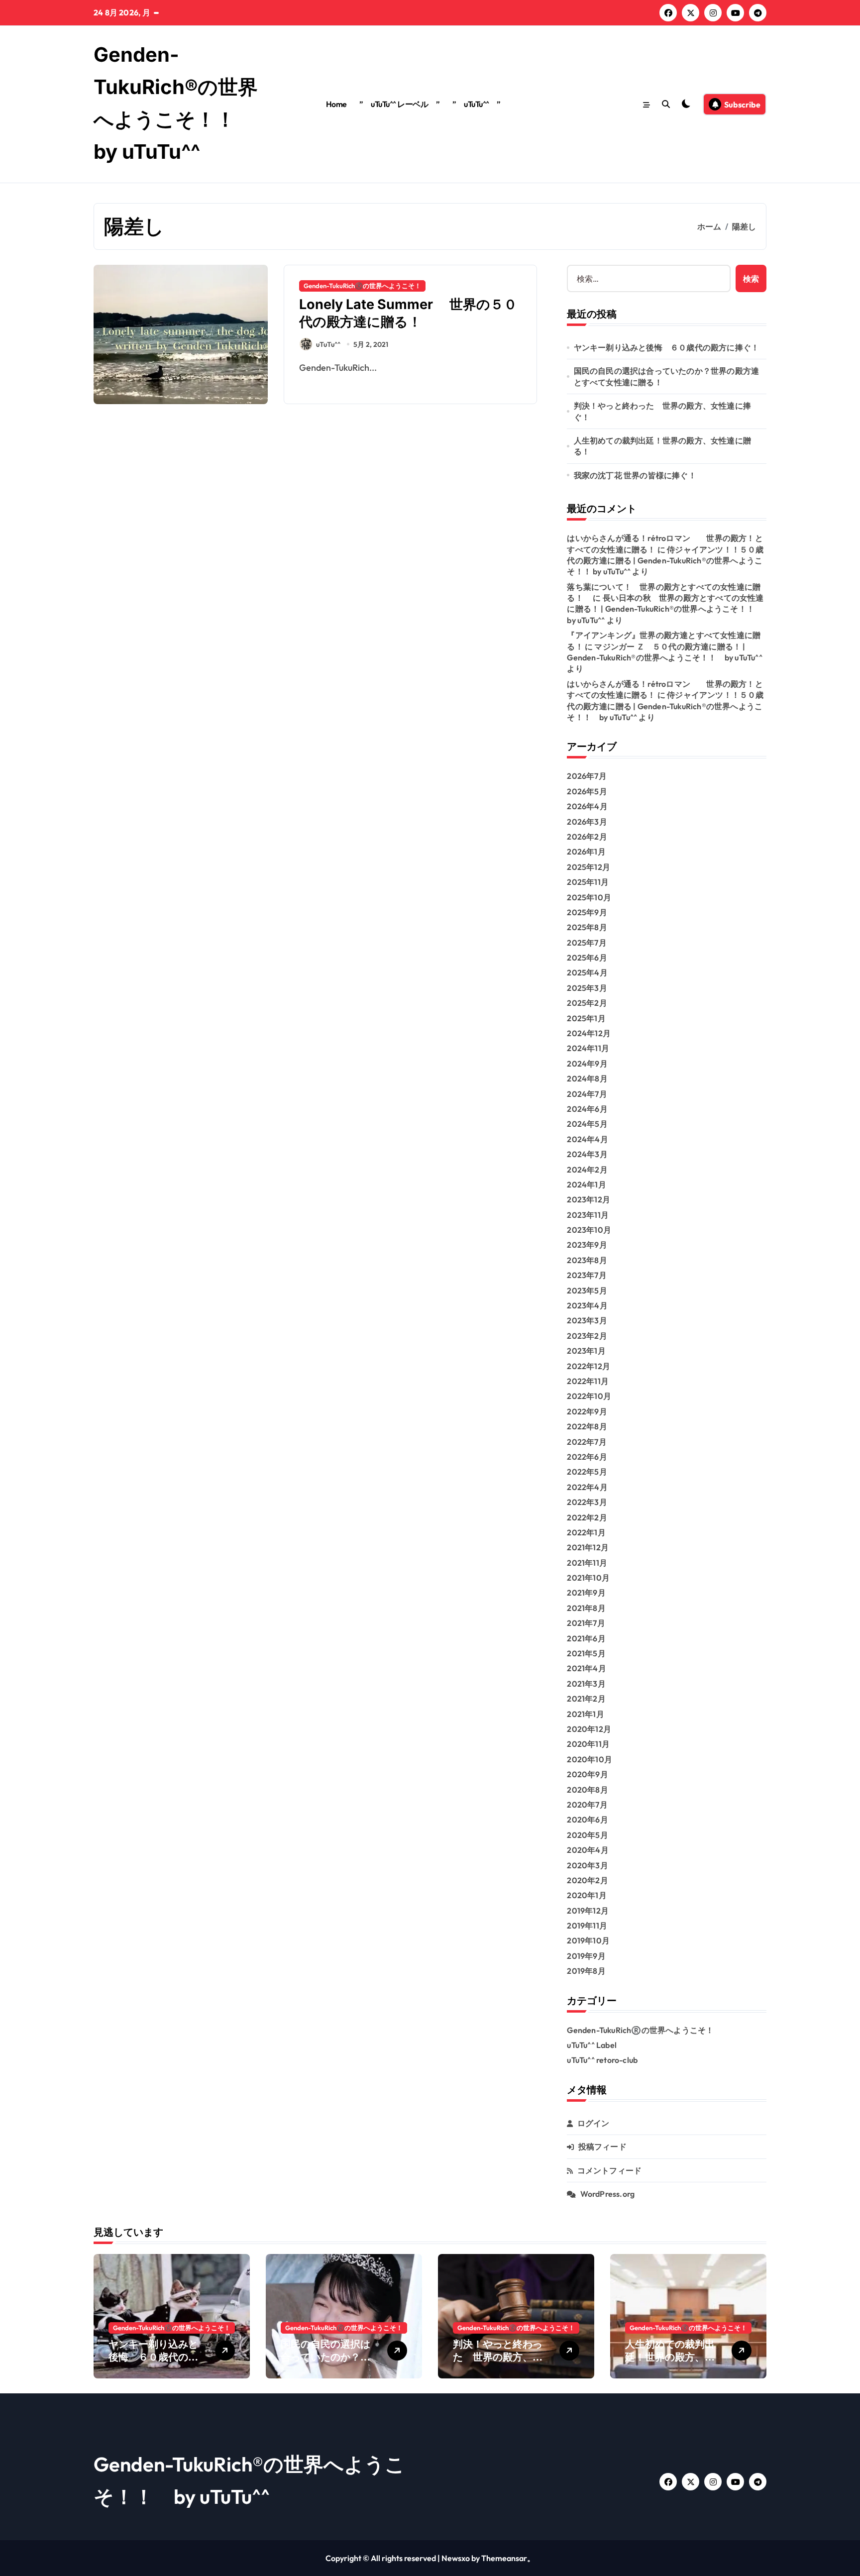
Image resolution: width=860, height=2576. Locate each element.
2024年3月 (587, 1154)
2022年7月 (587, 1442)
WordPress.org (608, 2194)
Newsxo (456, 2558)
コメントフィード (610, 2170)
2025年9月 (587, 912)
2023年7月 (587, 1275)
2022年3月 (587, 1502)
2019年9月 (586, 1956)
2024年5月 (587, 1124)
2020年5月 (587, 1835)
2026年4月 (587, 806)
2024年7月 (587, 1094)
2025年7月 (587, 943)
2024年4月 (587, 1139)
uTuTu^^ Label (592, 2045)
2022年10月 (589, 1396)
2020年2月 (587, 1880)
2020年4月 (588, 1850)
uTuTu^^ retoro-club (602, 2060)
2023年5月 (587, 1290)
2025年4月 (587, 972)
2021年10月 (588, 1578)
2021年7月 (586, 1623)
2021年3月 (586, 1684)
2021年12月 (588, 1547)
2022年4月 (587, 1487)
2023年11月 (588, 1215)
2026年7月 (587, 776)
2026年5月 (587, 791)
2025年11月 (588, 882)
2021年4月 (586, 1668)
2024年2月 (587, 1170)
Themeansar (504, 2558)
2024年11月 (588, 1048)
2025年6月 (587, 958)
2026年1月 (586, 852)
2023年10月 (589, 1230)
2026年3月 (587, 822)
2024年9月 (587, 1064)
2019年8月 (586, 1971)
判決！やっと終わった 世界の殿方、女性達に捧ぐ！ (662, 411)
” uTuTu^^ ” (477, 104)
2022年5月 (587, 1472)
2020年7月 (587, 1805)
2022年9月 (587, 1411)
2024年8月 (587, 1078)
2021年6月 (586, 1638)
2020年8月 (587, 1790)
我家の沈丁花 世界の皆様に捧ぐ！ (635, 475)
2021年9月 (586, 1593)
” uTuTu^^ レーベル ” (399, 104)
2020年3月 (587, 1865)
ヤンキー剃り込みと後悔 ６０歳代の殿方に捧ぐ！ (667, 347)
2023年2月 (587, 1336)
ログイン (593, 2123)
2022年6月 (587, 1457)
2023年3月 (587, 1320)
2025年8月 (587, 927)
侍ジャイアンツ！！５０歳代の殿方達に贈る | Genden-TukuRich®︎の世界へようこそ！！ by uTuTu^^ (665, 561)
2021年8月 (586, 1608)
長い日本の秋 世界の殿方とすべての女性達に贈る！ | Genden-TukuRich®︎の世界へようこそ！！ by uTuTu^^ (665, 609)
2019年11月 (587, 1926)
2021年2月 (586, 1699)
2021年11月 (587, 1563)
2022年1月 (586, 1532)
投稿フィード (602, 2147)
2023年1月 (586, 1351)
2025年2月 (587, 1003)
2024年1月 (586, 1184)
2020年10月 (590, 1759)
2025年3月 (587, 988)
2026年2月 (587, 837)
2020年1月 (587, 1895)
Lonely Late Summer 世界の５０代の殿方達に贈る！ (408, 313)
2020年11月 (588, 1744)
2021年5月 (586, 1653)
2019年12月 (588, 1911)
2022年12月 (589, 1366)
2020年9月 (587, 1774)
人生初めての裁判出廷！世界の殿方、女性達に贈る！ (662, 446)
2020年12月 (589, 1729)
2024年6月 (587, 1109)
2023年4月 (587, 1305)
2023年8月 (587, 1260)
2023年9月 (587, 1245)
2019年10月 (588, 1940)
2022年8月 (587, 1426)
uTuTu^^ (328, 344)
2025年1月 (586, 1018)
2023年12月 (589, 1199)
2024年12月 (589, 1033)
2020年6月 (587, 1820)
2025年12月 (589, 867)
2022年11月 (588, 1381)
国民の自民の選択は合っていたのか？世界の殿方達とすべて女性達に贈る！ (667, 376)
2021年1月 (585, 1714)
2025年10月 (589, 897)
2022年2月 (587, 1517)
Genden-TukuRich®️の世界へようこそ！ (362, 286)
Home (336, 104)
